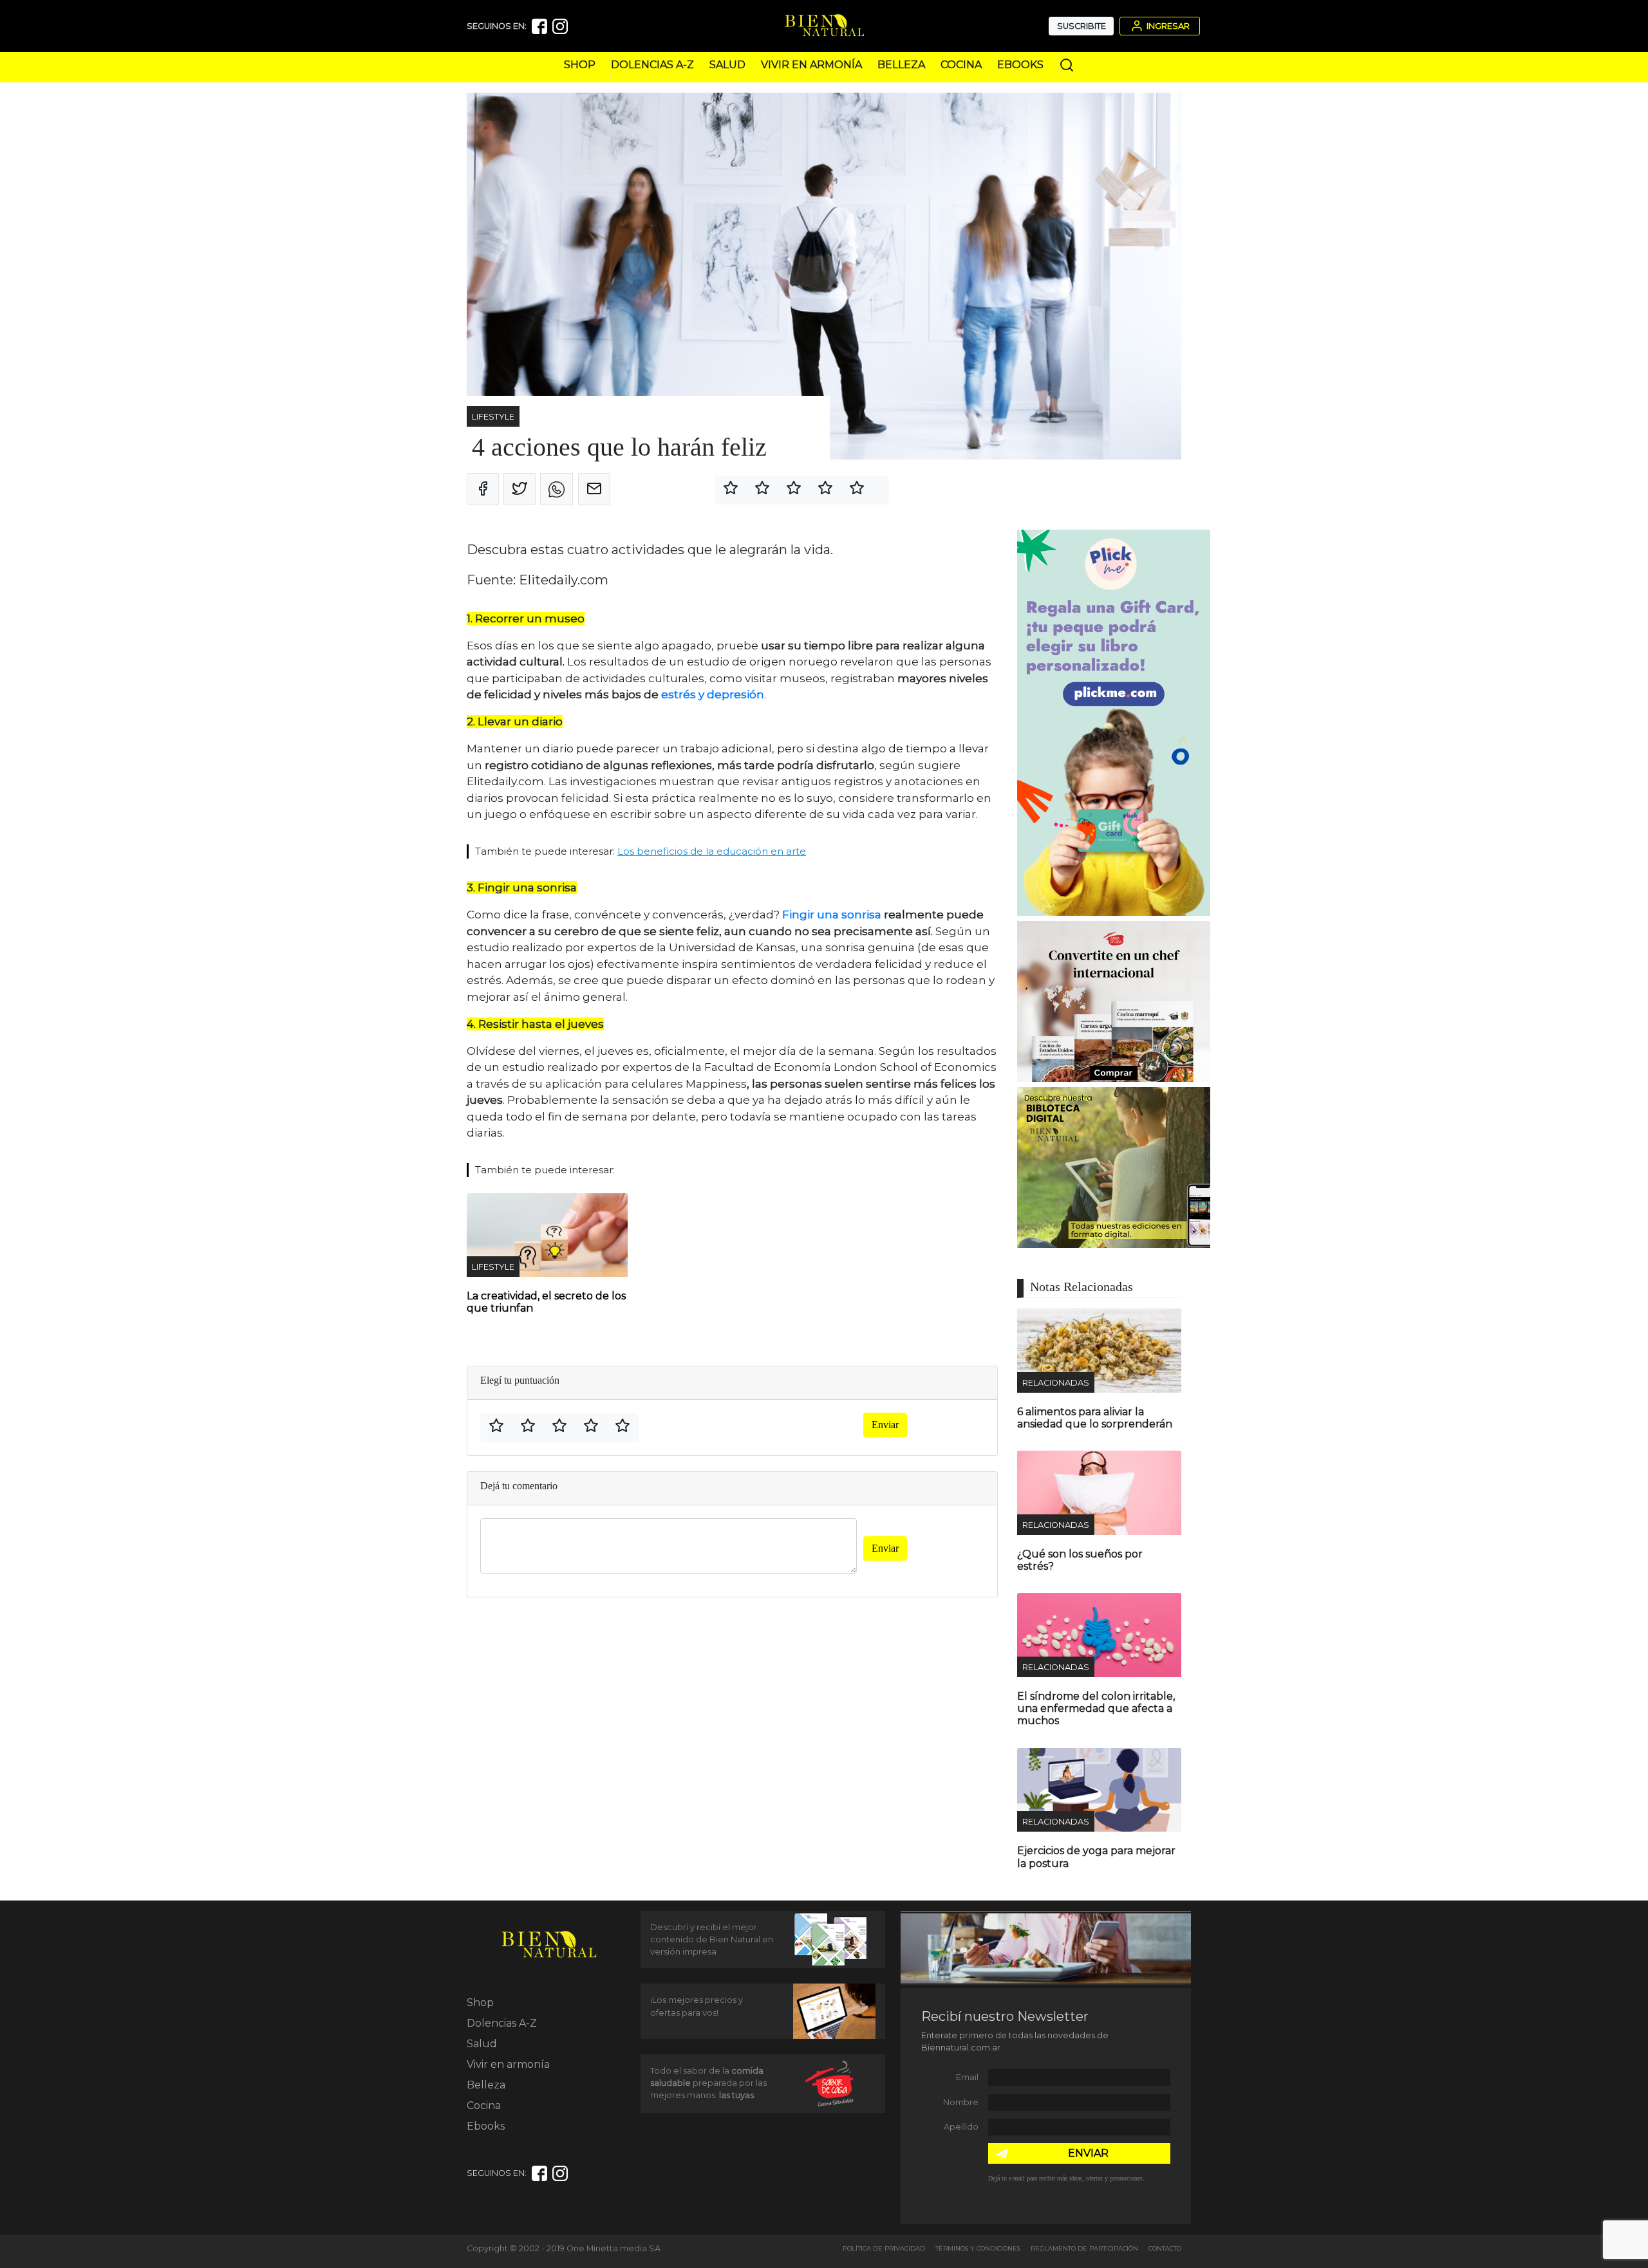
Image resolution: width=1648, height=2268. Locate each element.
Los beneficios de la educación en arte (712, 851)
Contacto (1165, 2248)
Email (967, 2077)
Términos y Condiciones (978, 2248)
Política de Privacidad (884, 2248)
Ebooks (1020, 65)
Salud (727, 65)
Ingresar (1167, 26)
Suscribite (1081, 26)
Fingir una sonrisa (833, 915)
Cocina (961, 65)
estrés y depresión (713, 694)
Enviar (885, 1425)
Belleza (901, 65)
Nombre (961, 2102)
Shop (580, 65)
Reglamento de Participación (1084, 2248)
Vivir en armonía (811, 65)
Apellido (961, 2127)
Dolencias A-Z (652, 65)
